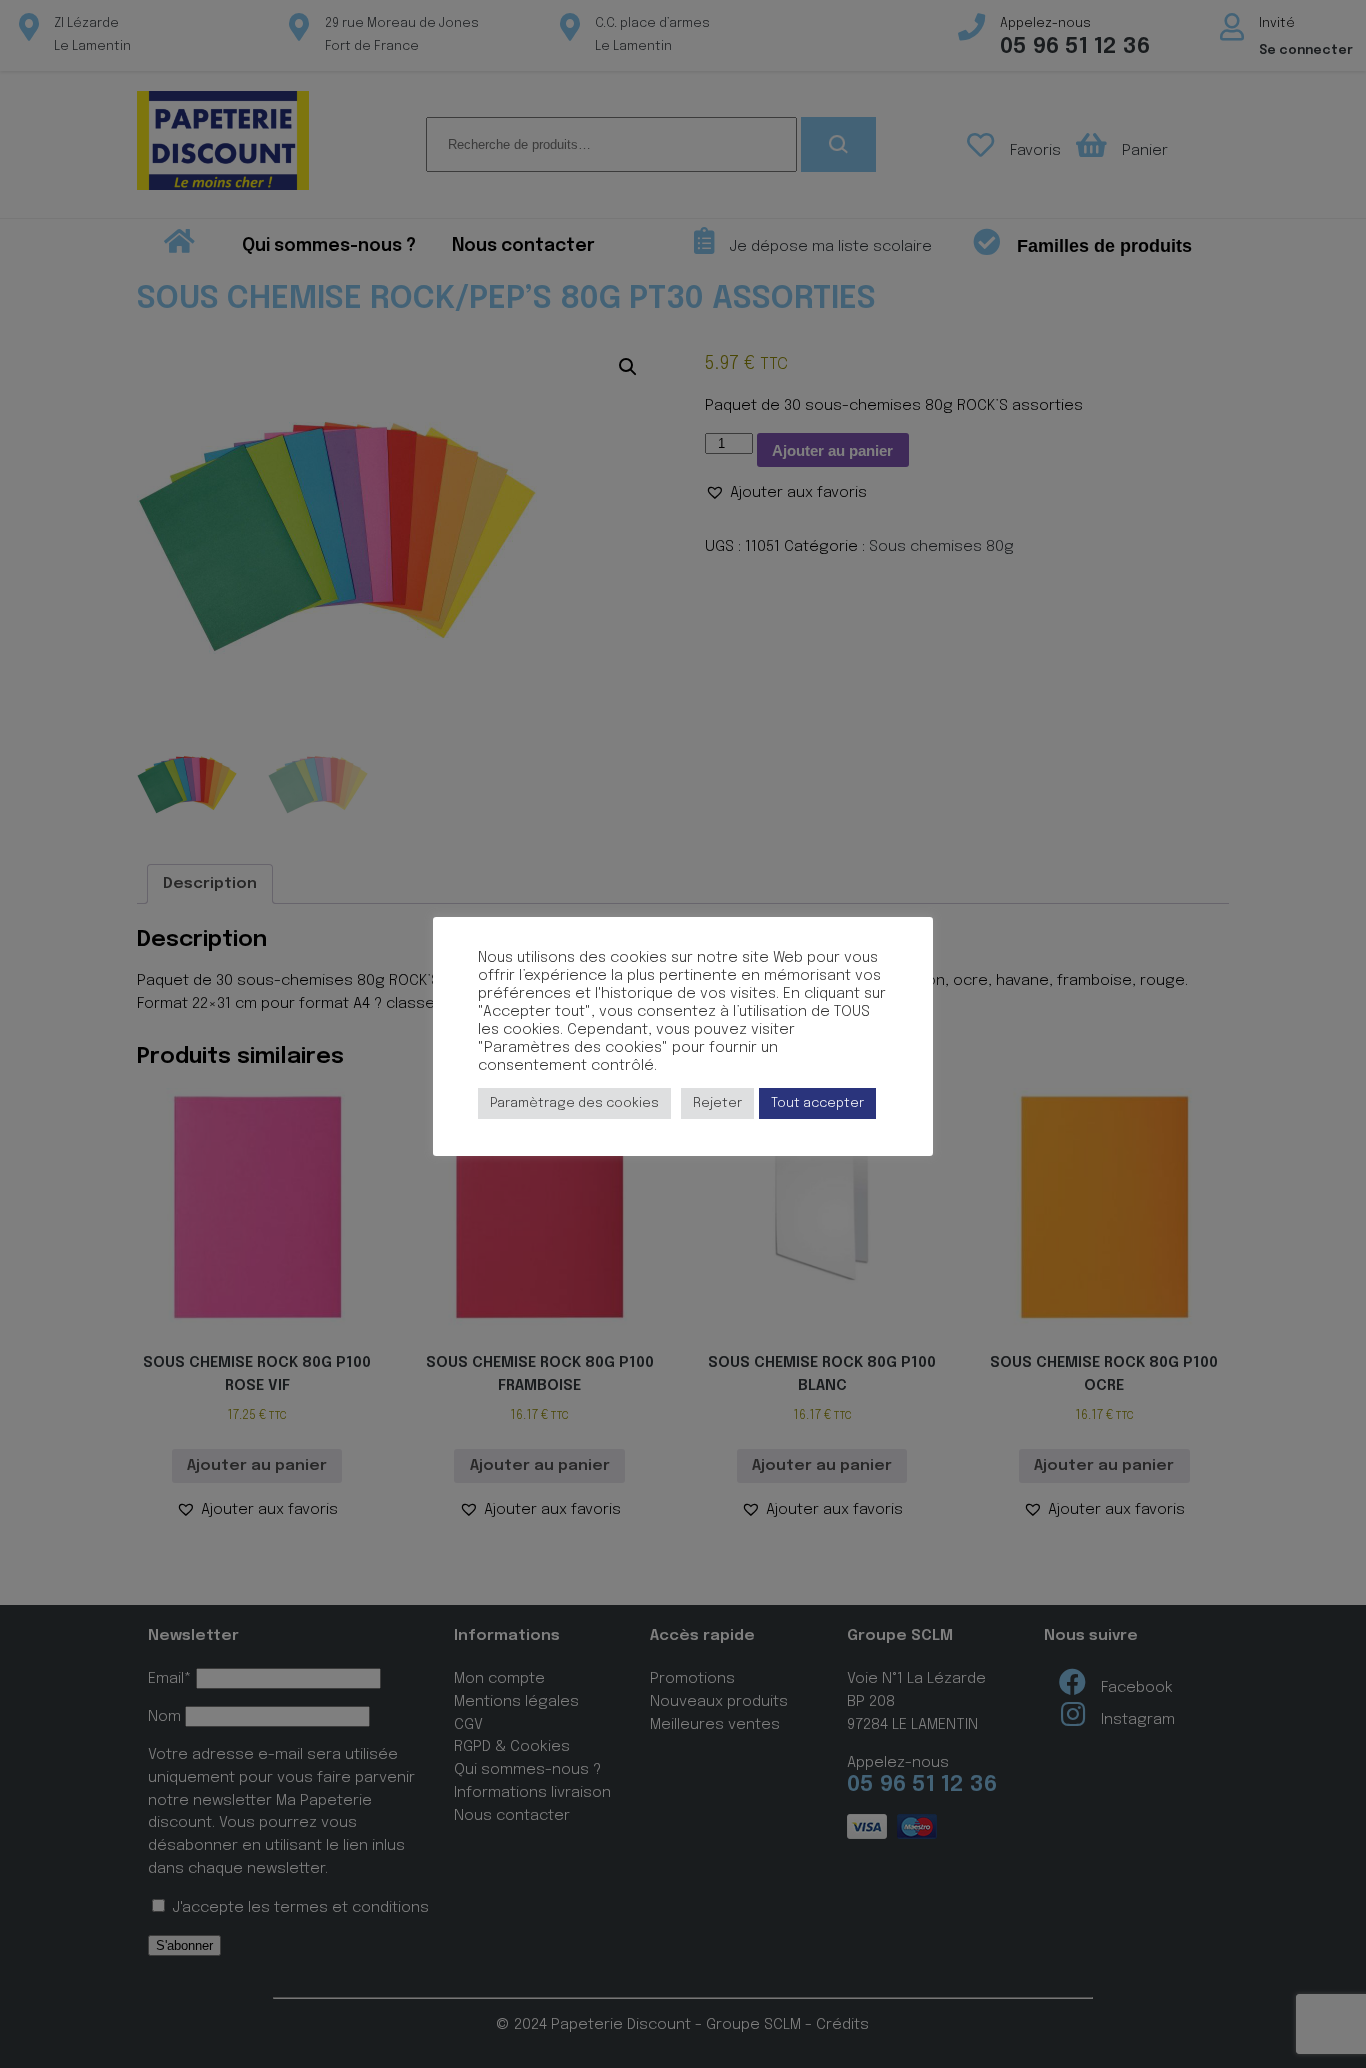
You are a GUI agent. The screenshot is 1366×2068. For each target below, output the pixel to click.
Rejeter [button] (717, 1103)
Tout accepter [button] (817, 1103)
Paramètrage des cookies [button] (574, 1103)
